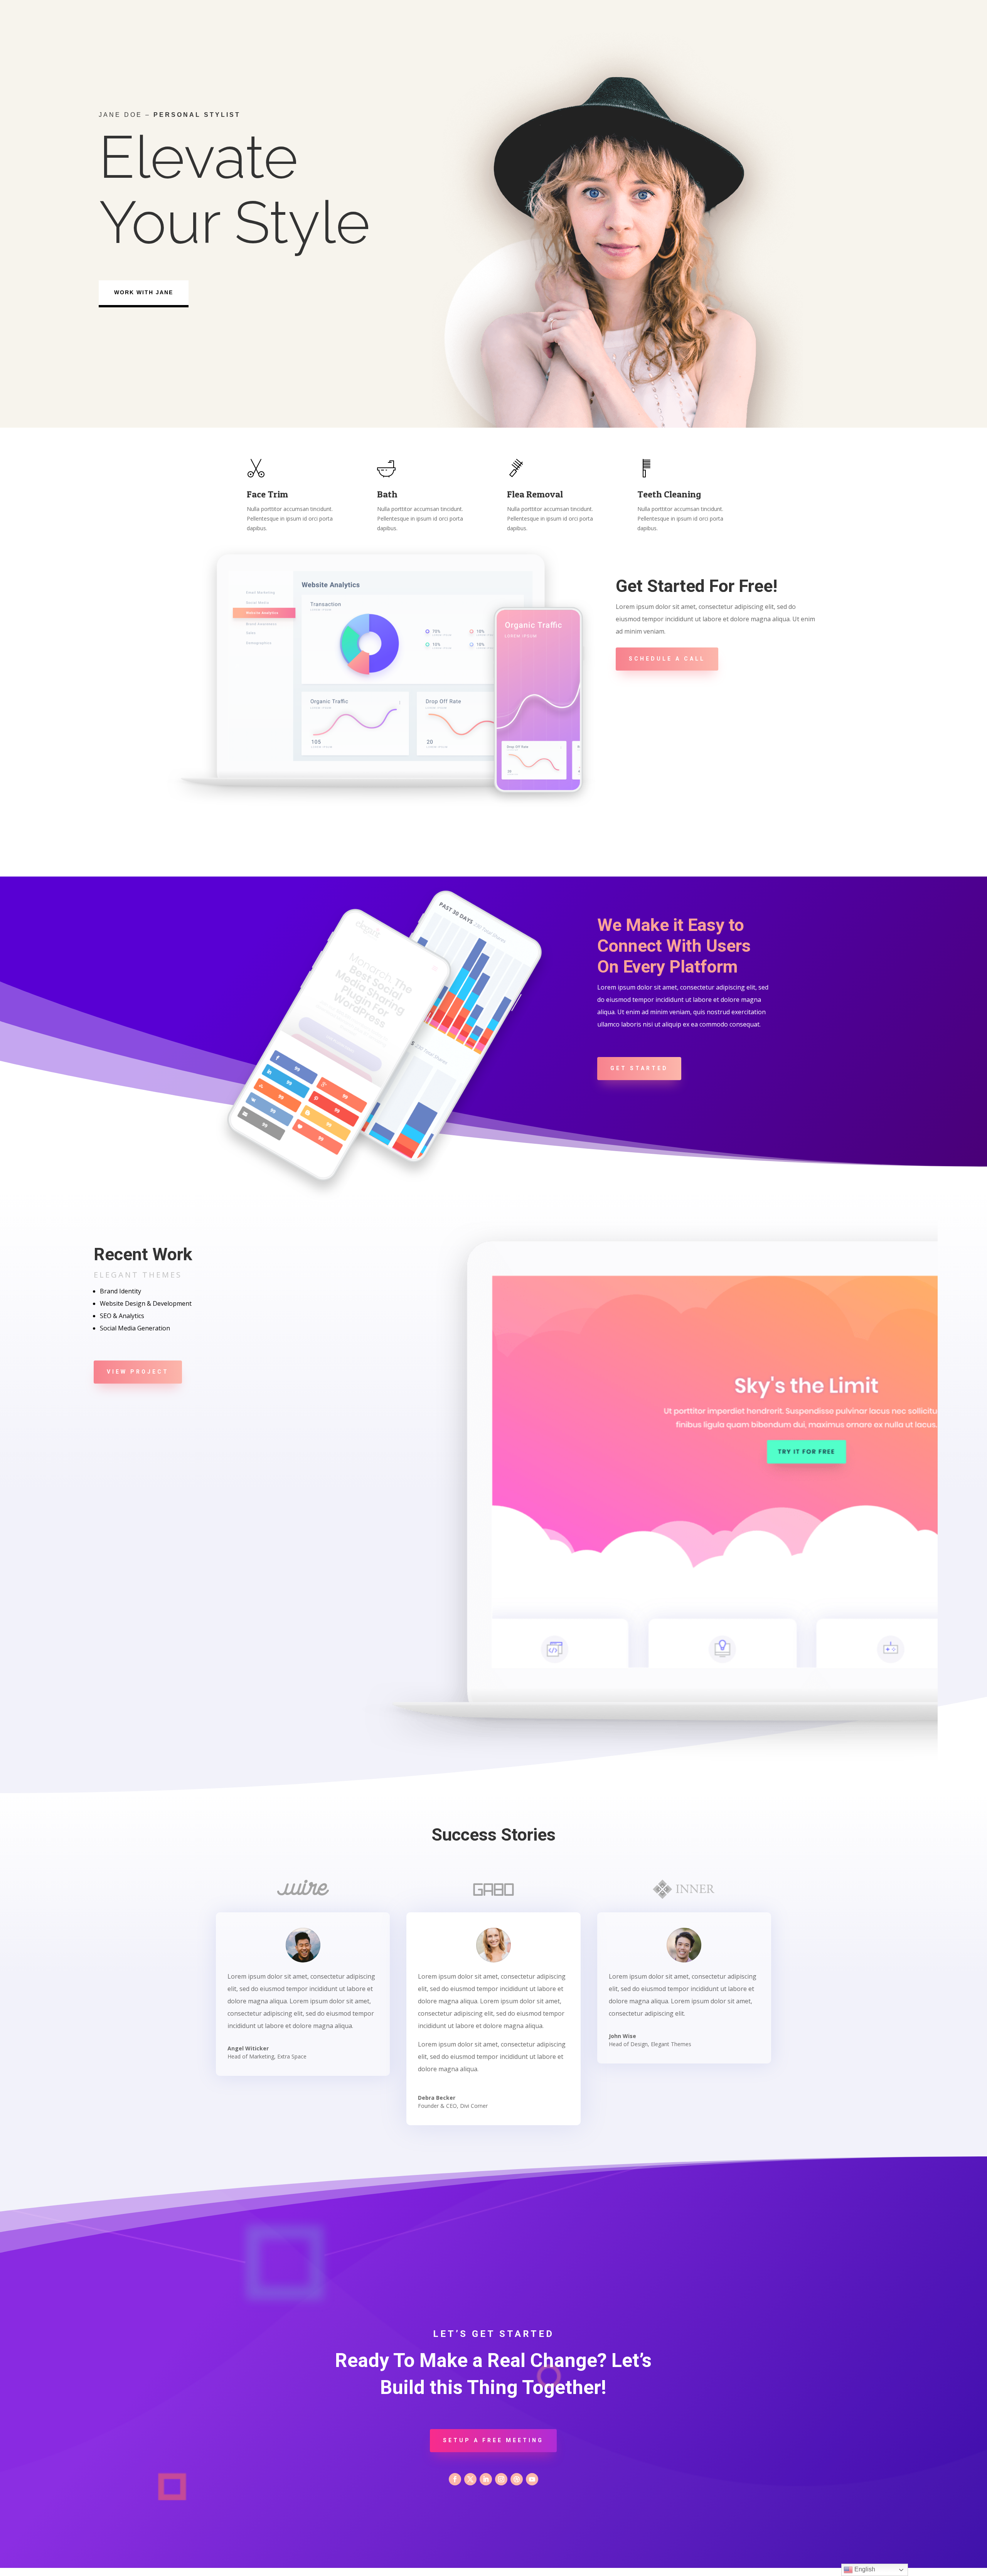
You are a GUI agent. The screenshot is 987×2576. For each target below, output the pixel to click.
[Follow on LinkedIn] (486, 2479)
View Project (138, 1372)
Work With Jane (144, 292)
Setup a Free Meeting (493, 2440)
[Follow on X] (470, 2479)
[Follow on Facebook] (455, 2479)
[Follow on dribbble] (517, 2479)
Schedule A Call (667, 659)
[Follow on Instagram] (501, 2479)
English (864, 2569)
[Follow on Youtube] (532, 2479)
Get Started (639, 1068)
